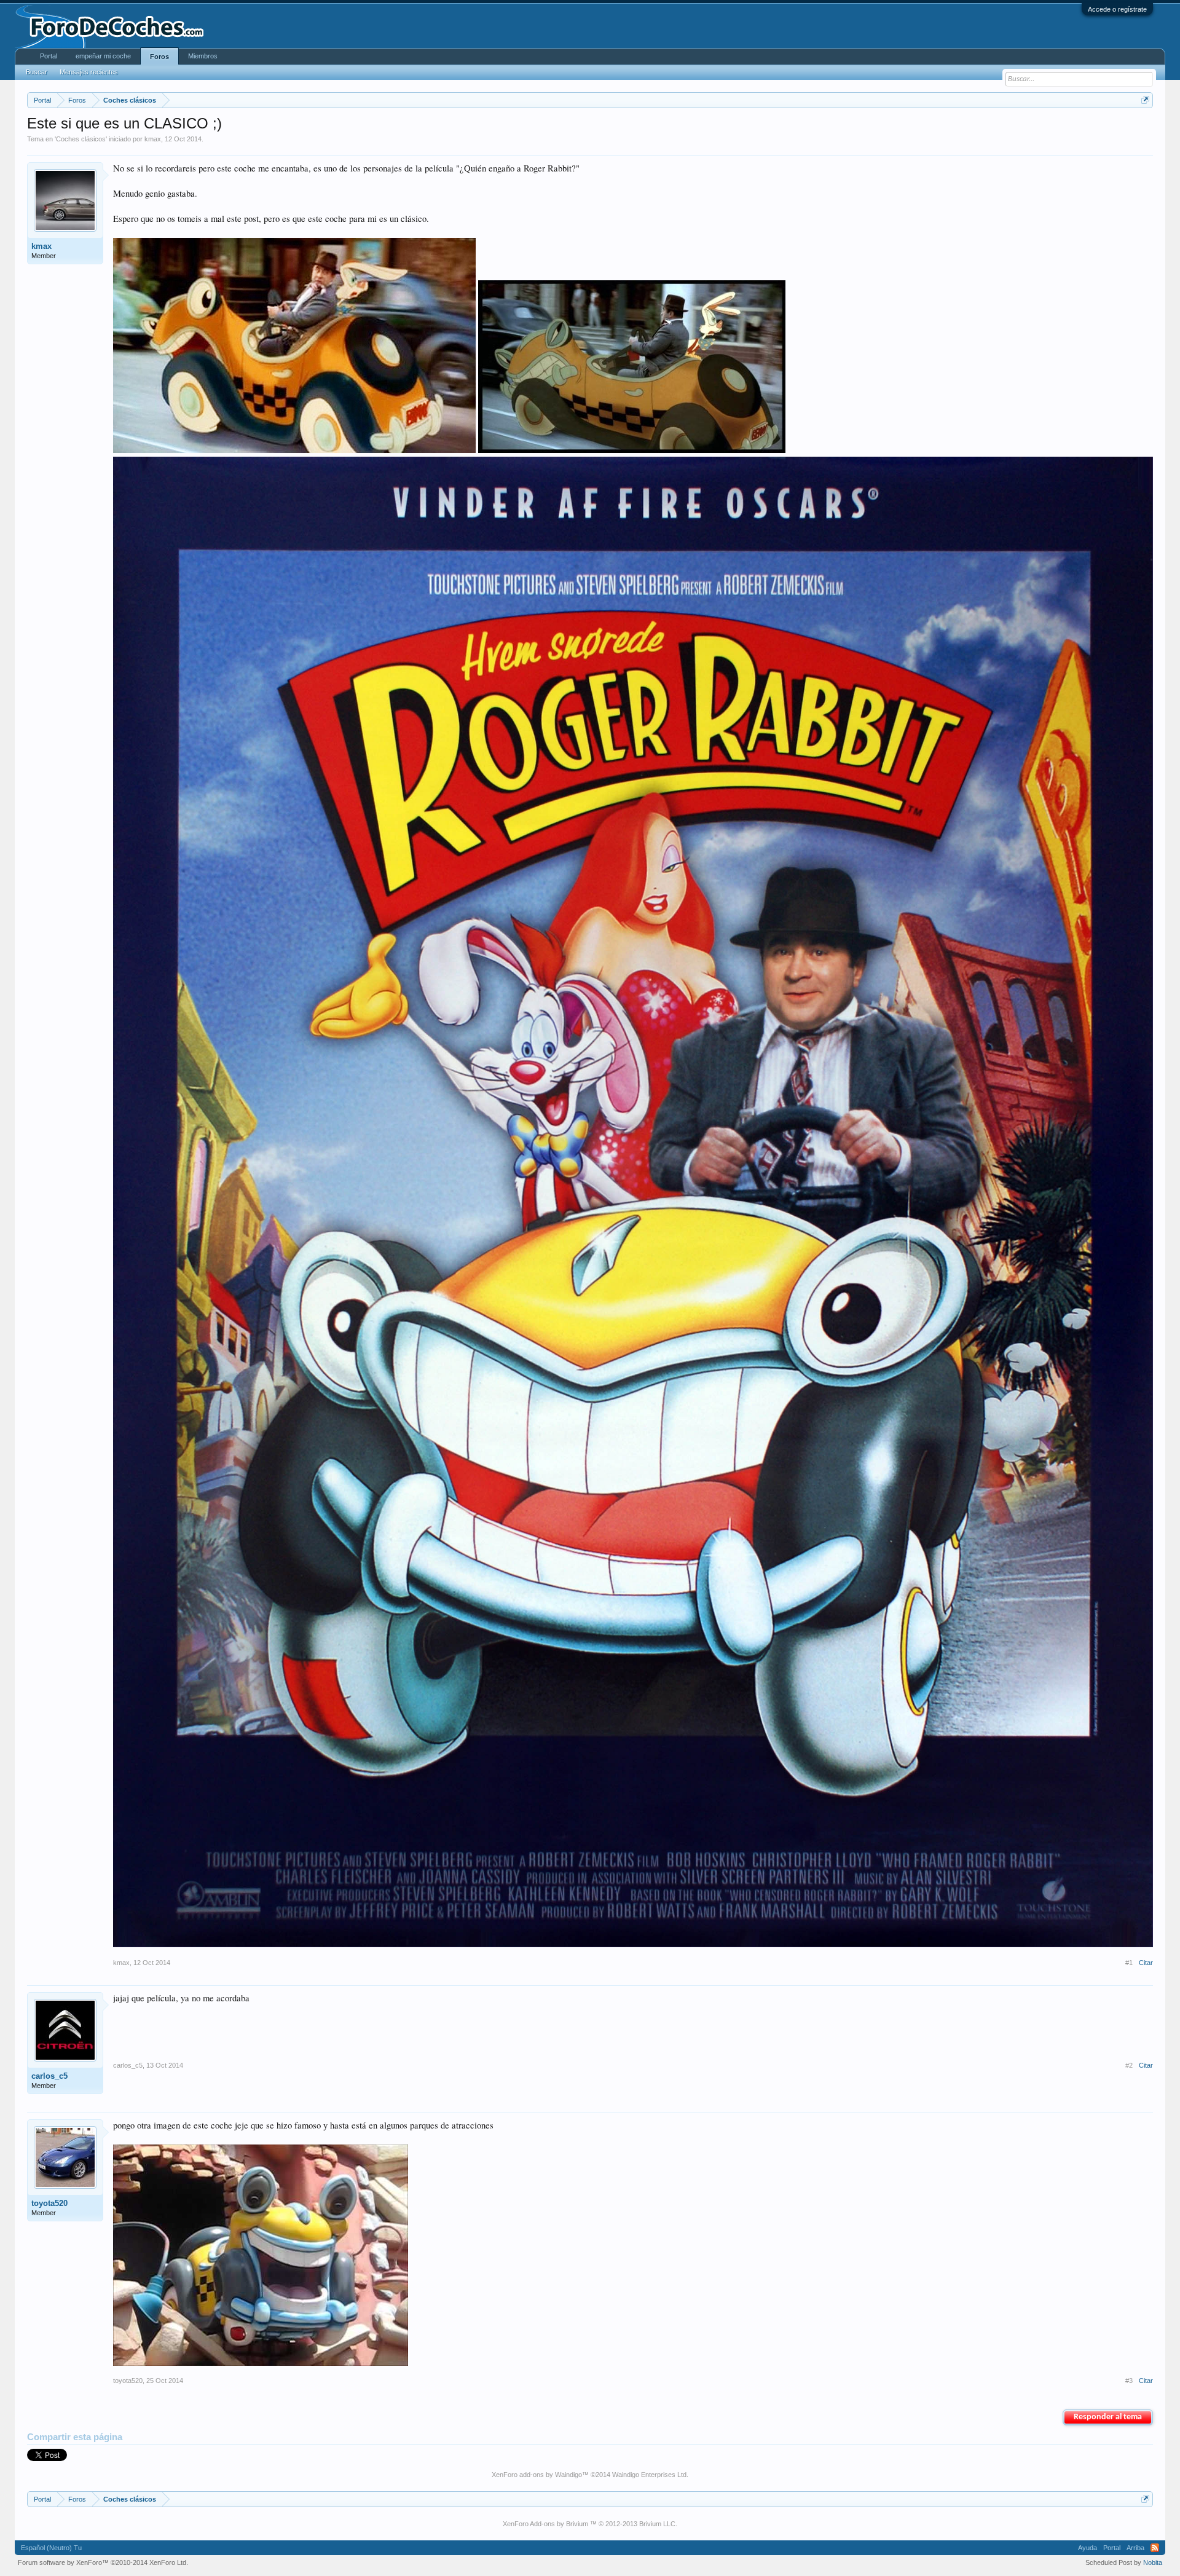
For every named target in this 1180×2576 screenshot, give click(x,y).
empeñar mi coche (103, 56)
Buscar (37, 72)
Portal (49, 56)
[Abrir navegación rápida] (1145, 100)
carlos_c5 (49, 2076)
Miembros (203, 56)
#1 (1129, 1963)
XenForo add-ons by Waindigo (537, 2475)
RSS (1155, 2548)
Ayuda (1088, 2548)
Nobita (1153, 2562)
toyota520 (49, 2203)
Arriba (1135, 2548)
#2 (1129, 2065)
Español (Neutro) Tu (51, 2548)
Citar (1146, 1963)
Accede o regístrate (1117, 9)
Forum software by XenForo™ (103, 2562)
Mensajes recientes (89, 72)
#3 (1129, 2381)
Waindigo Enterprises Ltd (649, 2475)
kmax (153, 139)
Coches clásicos (81, 139)
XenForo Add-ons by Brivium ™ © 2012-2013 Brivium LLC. (590, 2524)
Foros (159, 57)
